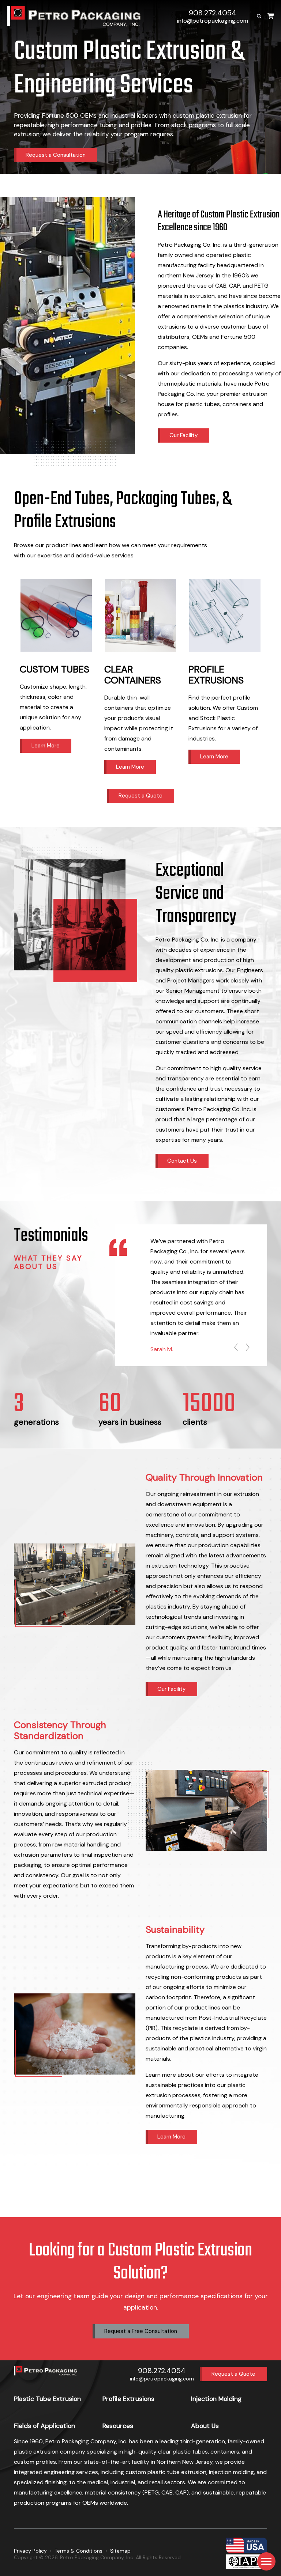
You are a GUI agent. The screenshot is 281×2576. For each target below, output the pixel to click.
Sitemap (120, 2551)
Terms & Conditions (78, 2551)
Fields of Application (44, 2426)
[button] (266, 2561)
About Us (205, 2426)
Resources (118, 2426)
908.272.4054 (213, 13)
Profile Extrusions (128, 2399)
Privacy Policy (30, 2551)
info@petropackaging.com (213, 21)
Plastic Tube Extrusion (47, 2399)
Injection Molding (216, 2399)
